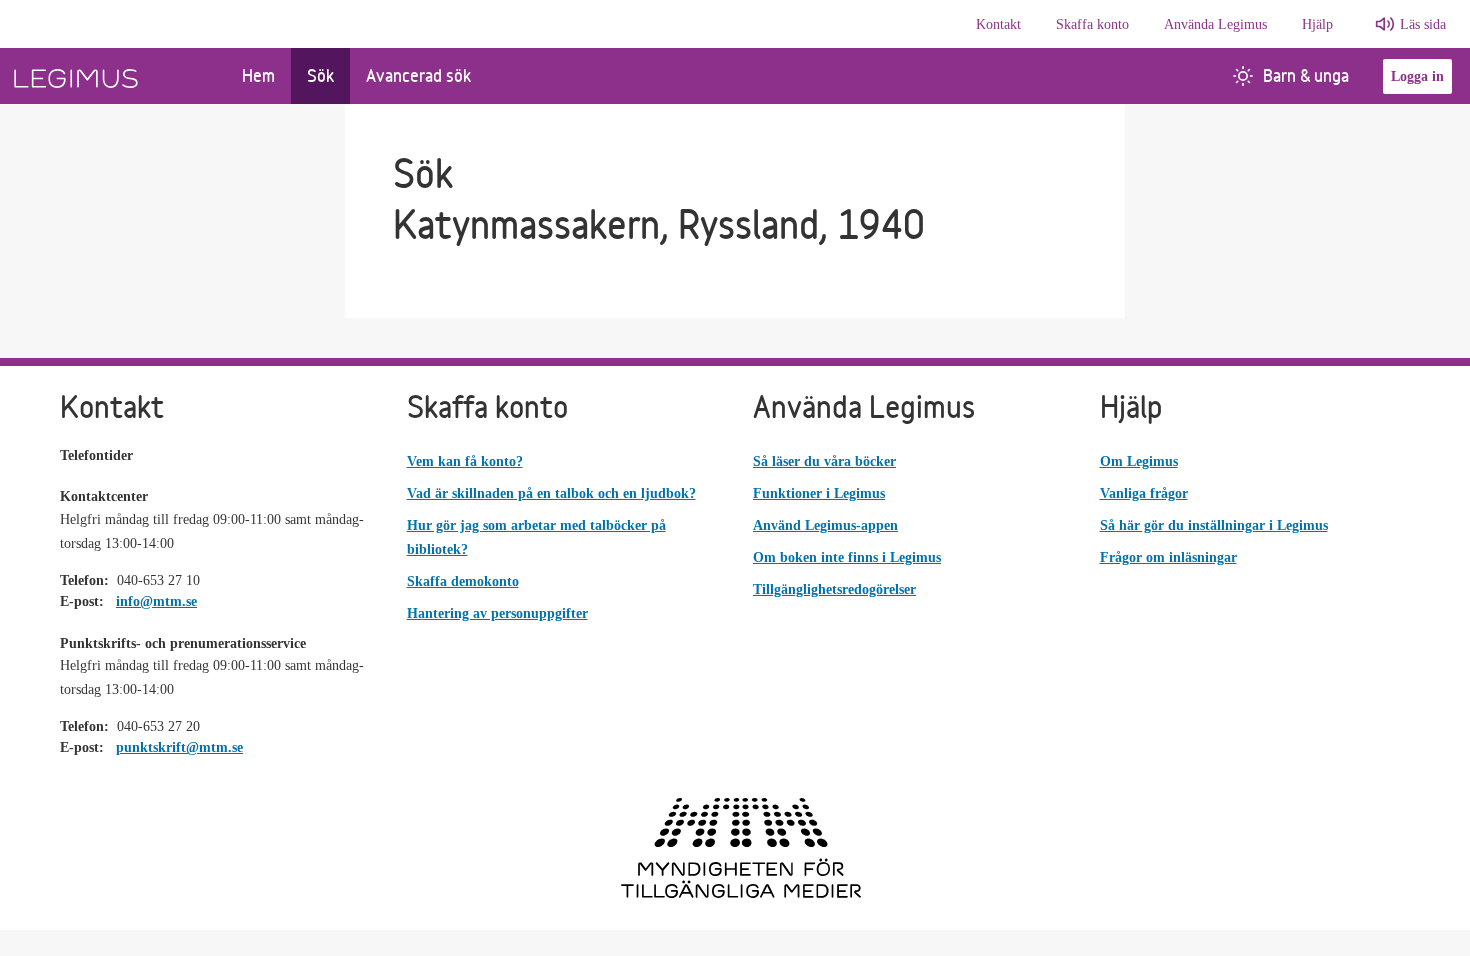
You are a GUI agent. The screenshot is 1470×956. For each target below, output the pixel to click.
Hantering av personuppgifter (497, 613)
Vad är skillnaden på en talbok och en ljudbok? (551, 493)
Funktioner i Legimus (819, 493)
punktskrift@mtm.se (179, 747)
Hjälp (1317, 24)
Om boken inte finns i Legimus (847, 557)
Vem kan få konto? (465, 461)
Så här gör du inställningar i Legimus (1214, 525)
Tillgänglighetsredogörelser (834, 589)
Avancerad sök (418, 75)
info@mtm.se (156, 601)
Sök (320, 75)
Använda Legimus (1215, 24)
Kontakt (998, 24)
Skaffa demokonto (463, 581)
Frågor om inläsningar (1168, 557)
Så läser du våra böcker (824, 461)
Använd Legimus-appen (825, 525)
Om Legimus (1139, 461)
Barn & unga (1306, 75)
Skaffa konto (1092, 24)
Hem (258, 75)
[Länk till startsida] (113, 76)
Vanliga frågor (1144, 493)
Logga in (1417, 76)
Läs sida (1423, 24)
